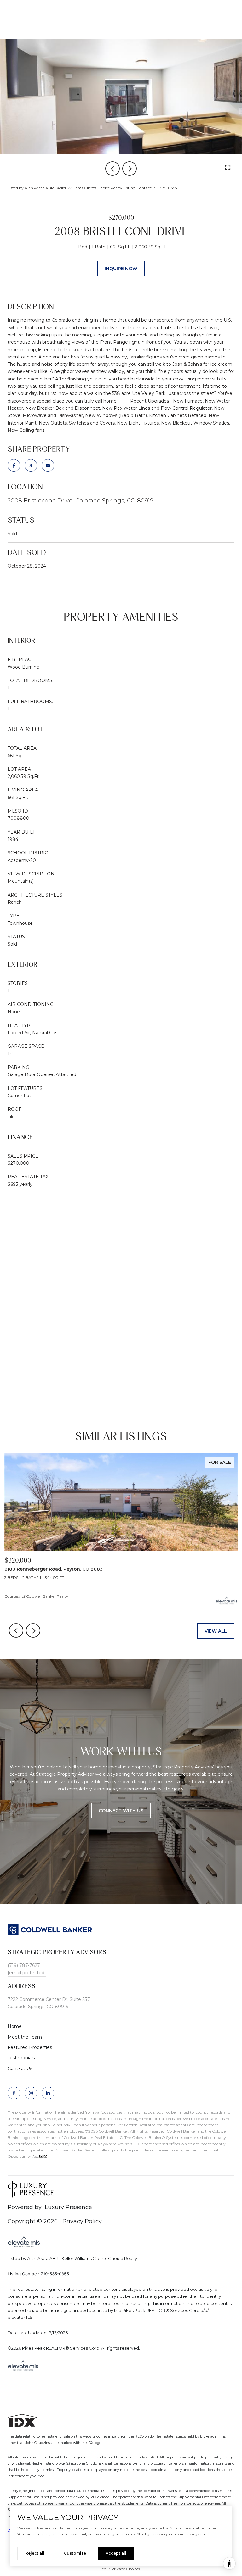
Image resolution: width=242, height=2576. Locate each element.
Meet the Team (25, 2037)
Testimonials (21, 2058)
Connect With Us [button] (121, 1811)
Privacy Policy (82, 2221)
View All (216, 1631)
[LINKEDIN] (48, 2093)
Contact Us (20, 2068)
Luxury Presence (68, 2207)
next (130, 169)
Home (15, 2026)
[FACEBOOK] (14, 2093)
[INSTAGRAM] (31, 2093)
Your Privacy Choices (121, 2569)
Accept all (116, 2553)
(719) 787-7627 (24, 1965)
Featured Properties (30, 2047)
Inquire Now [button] (121, 269)
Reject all (35, 2553)
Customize (75, 2553)
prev (112, 169)
